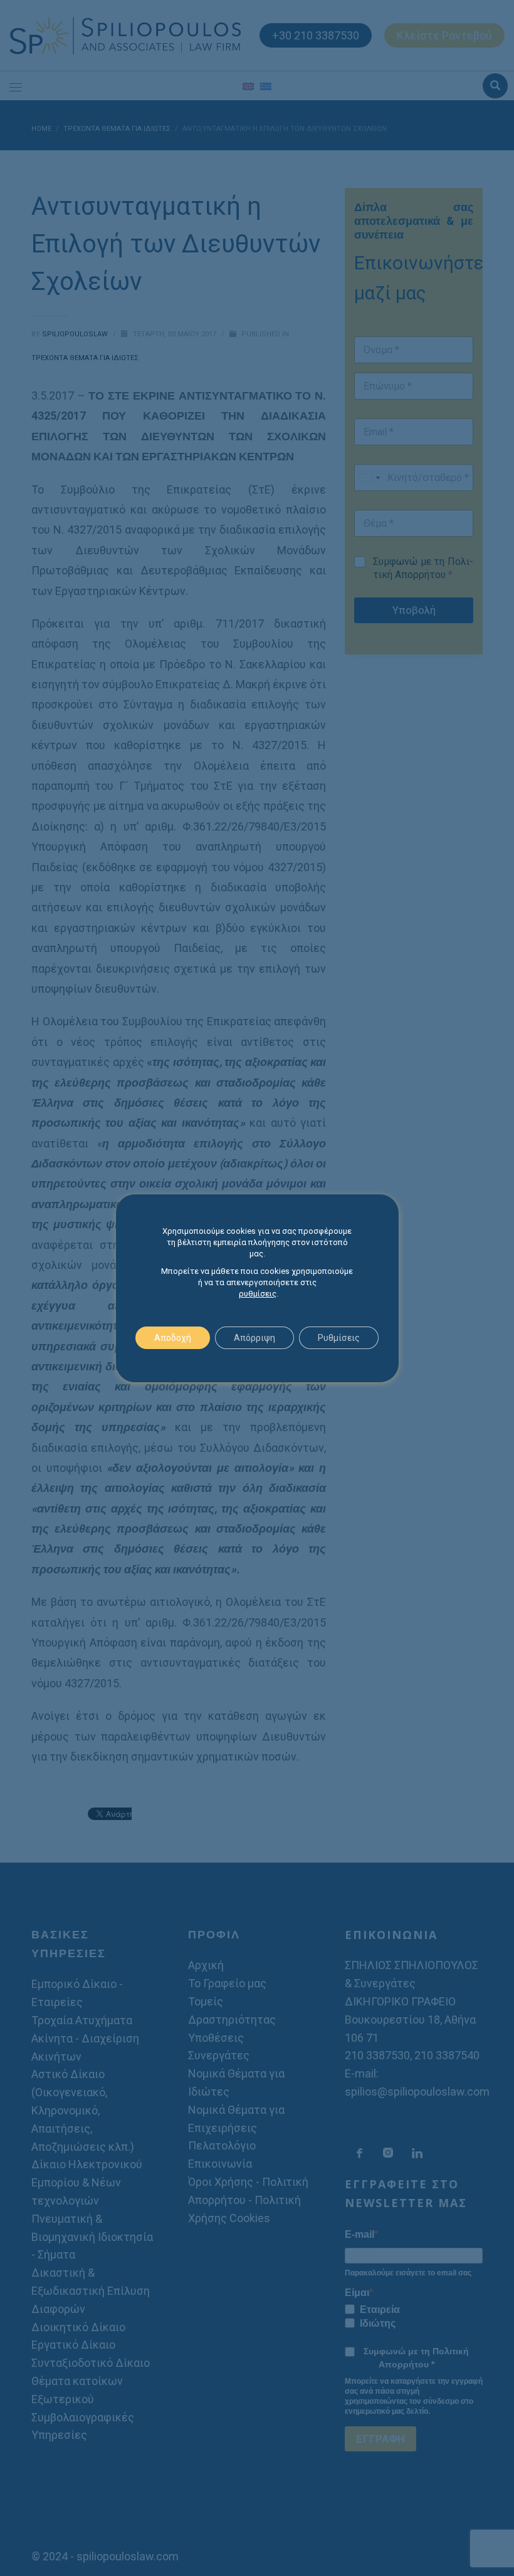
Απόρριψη (254, 1338)
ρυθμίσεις (258, 1294)
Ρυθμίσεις (339, 1338)
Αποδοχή (173, 1338)
